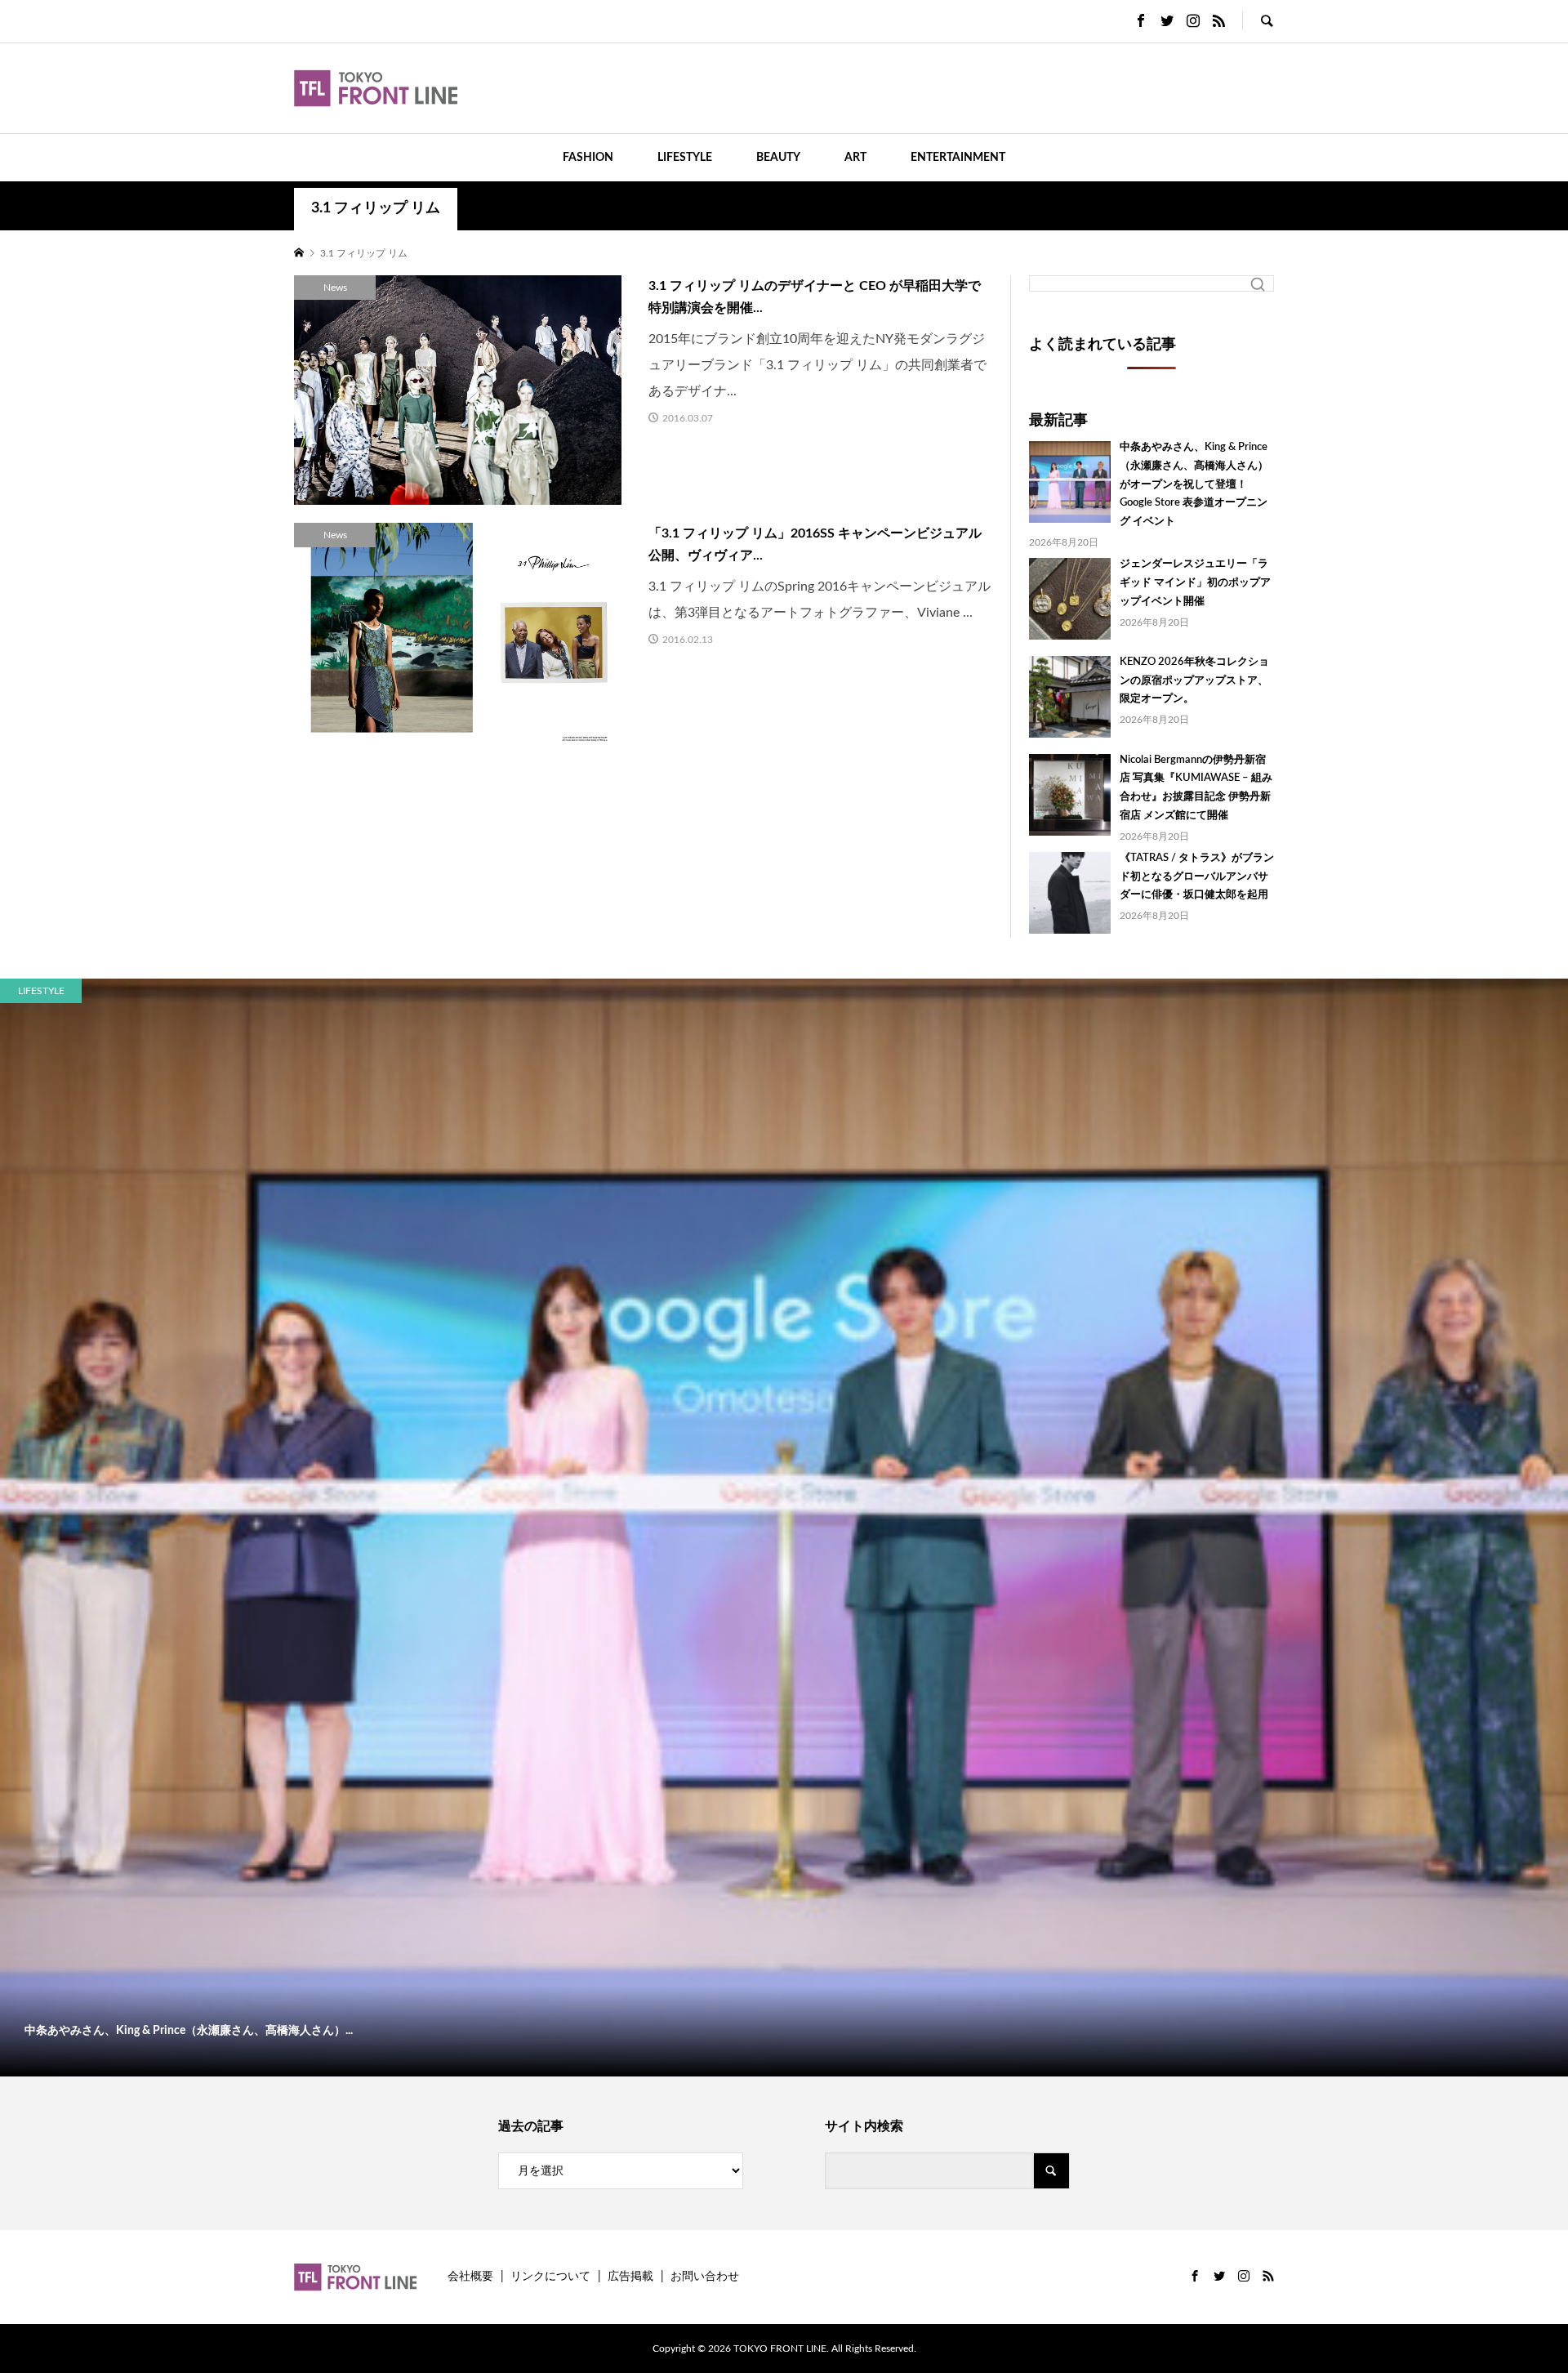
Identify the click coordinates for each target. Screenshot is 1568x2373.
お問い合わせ (705, 2277)
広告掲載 (630, 2277)
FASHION (588, 158)
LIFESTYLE (685, 158)
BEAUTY (778, 158)
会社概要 (470, 2277)
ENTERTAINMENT (958, 158)
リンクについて (550, 2277)
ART (855, 158)
